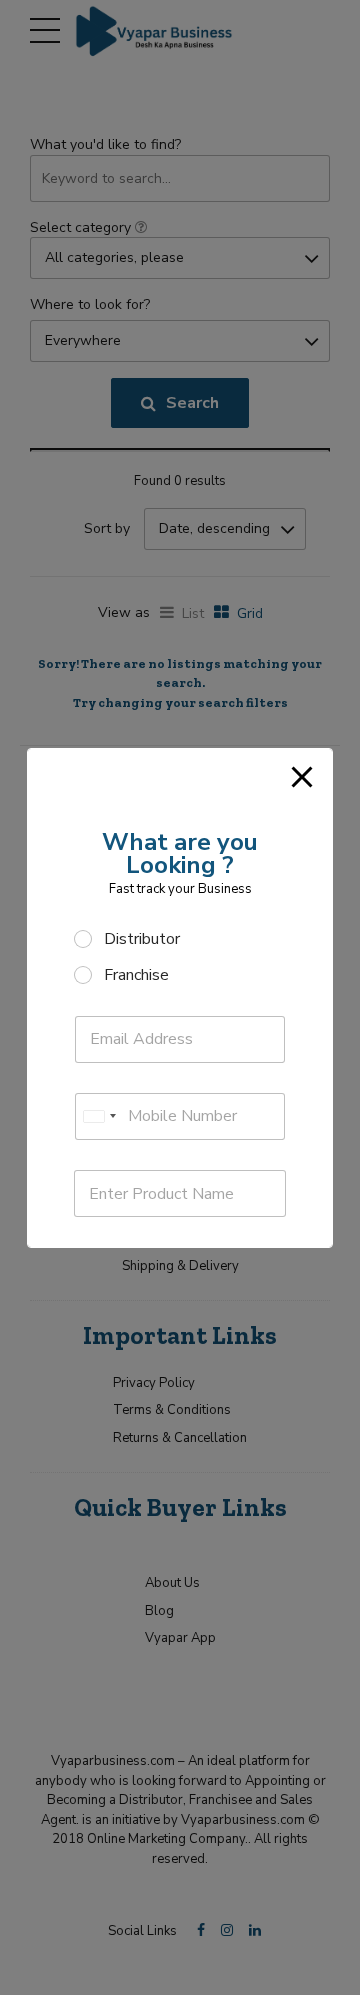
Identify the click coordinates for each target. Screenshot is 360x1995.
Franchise (136, 975)
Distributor (142, 939)
